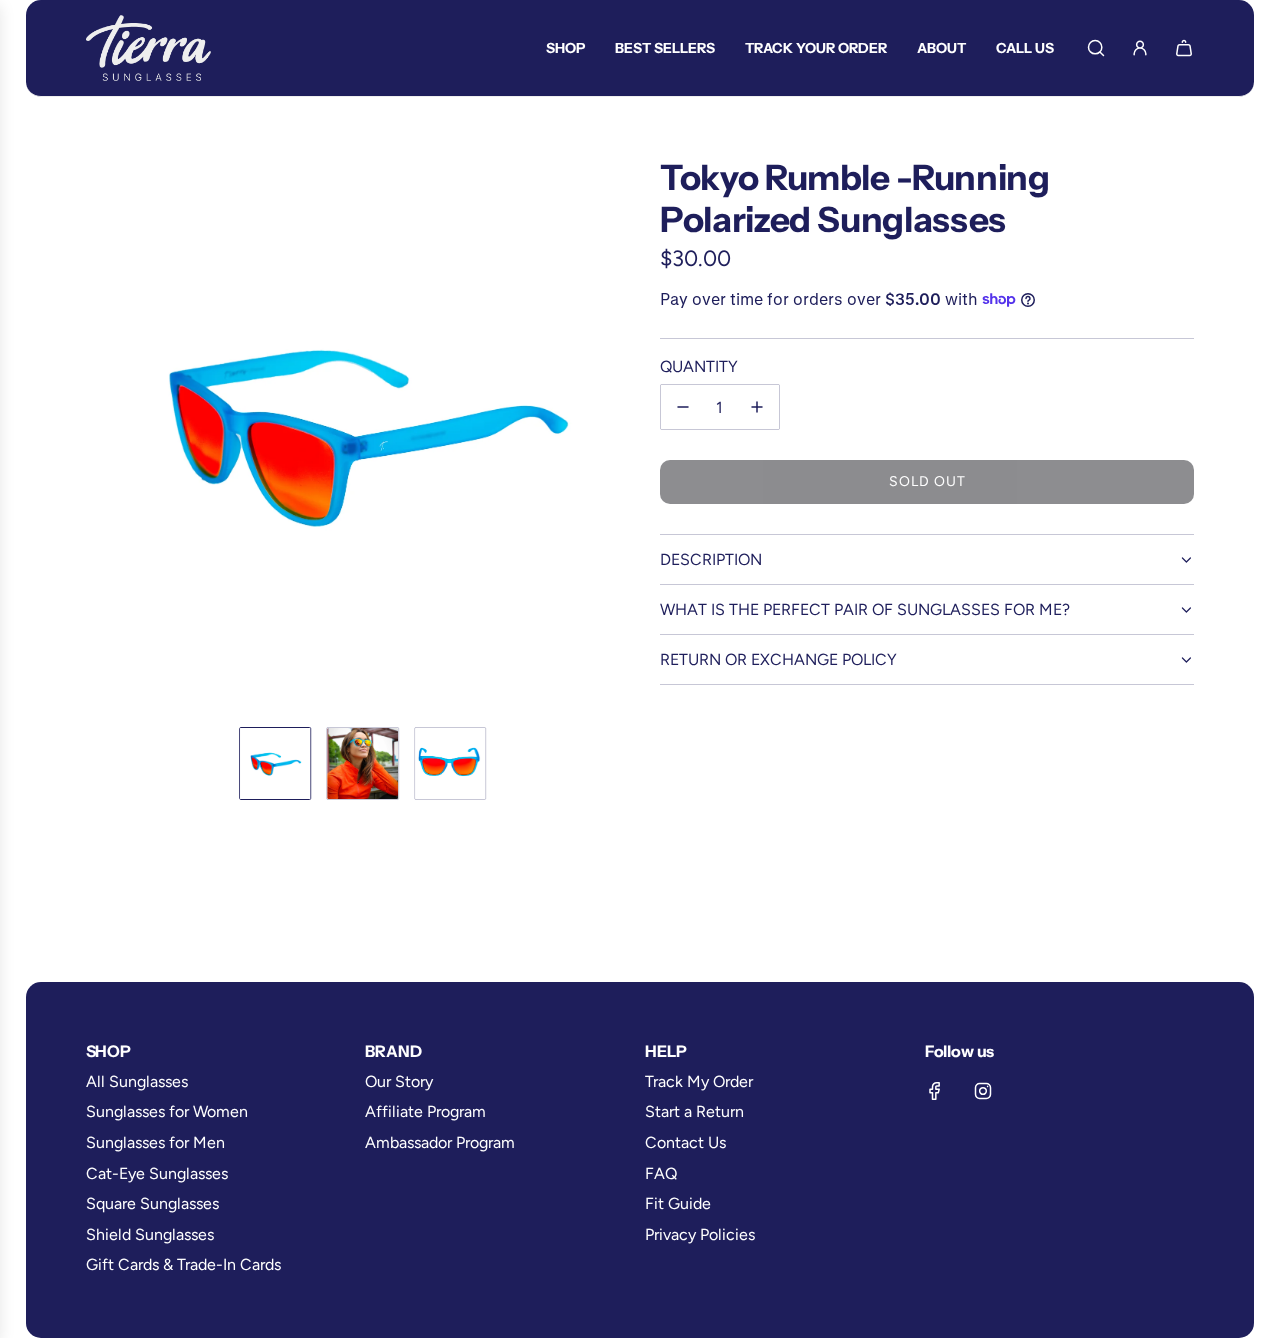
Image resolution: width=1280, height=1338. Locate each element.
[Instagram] (983, 1091)
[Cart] (1184, 48)
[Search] (1096, 48)
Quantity (699, 366)
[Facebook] (935, 1091)
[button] (102, 434)
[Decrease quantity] (683, 407)
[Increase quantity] (757, 407)
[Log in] (1140, 48)
